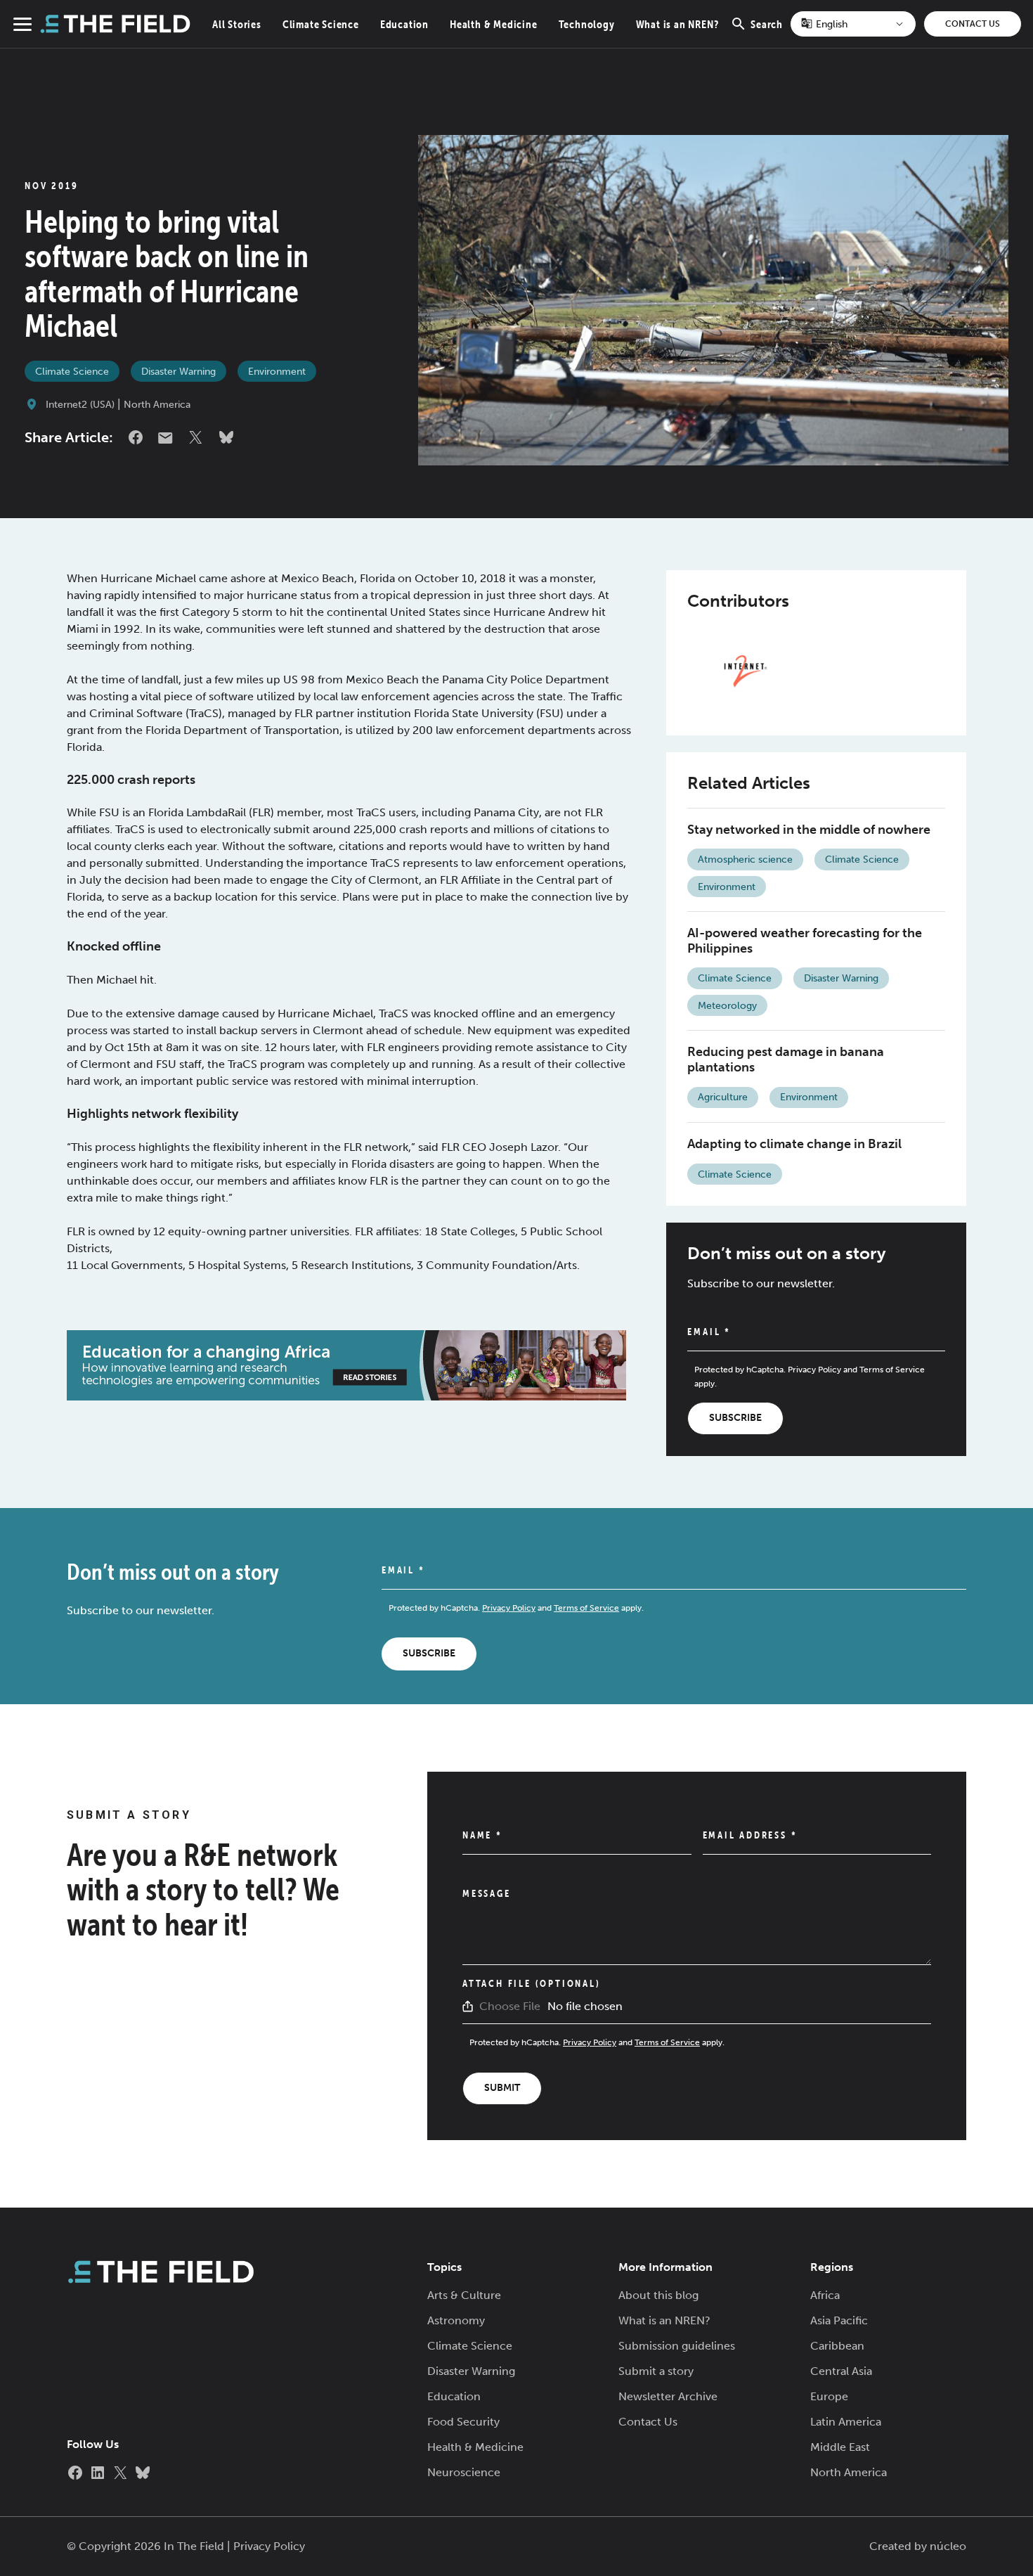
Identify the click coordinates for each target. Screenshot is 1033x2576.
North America (157, 405)
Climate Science (321, 24)
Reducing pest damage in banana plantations (786, 1060)
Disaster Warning (178, 372)
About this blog (658, 2295)
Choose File (510, 2006)
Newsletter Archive (668, 2396)
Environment (277, 372)
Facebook (136, 437)
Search (767, 32)
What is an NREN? (677, 24)
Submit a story (656, 2371)
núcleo (948, 2546)
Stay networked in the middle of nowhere (809, 830)
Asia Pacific (839, 2320)
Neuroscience (464, 2472)
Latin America (846, 2422)
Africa (825, 2295)
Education (404, 24)
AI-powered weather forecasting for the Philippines (805, 941)
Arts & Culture (464, 2295)
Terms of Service (892, 1370)
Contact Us (973, 24)
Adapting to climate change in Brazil (794, 1144)
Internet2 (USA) (80, 405)
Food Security (463, 2422)
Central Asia (841, 2371)
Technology (587, 24)
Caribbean (837, 2346)
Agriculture (723, 1097)
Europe (829, 2396)
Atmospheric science (745, 859)
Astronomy (456, 2320)
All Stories (237, 24)
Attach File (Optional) (532, 1983)
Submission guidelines (677, 2346)
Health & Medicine (494, 24)
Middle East (840, 2447)
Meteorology (727, 1006)
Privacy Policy (814, 1370)
